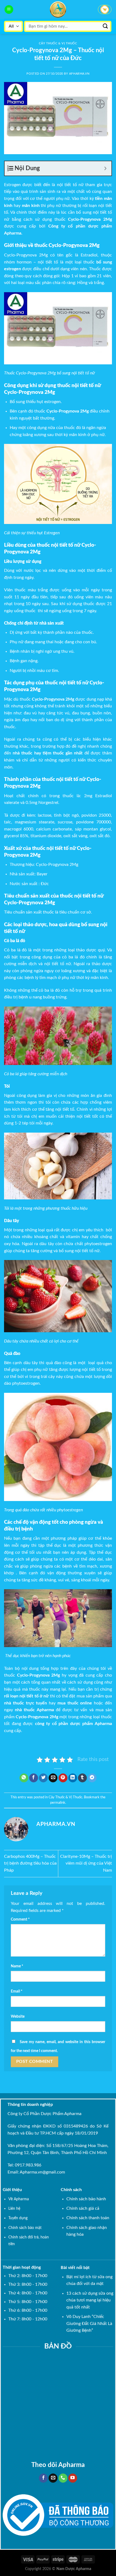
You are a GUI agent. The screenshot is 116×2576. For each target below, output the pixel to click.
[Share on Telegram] (92, 1778)
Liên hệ (14, 2209)
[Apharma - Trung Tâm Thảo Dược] (58, 9)
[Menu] (9, 10)
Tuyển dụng (18, 2218)
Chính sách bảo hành (86, 2199)
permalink (58, 1803)
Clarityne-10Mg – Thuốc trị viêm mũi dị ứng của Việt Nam (86, 1863)
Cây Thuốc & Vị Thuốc (58, 43)
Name (17, 1966)
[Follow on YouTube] (73, 2478)
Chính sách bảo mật (25, 2228)
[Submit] (105, 26)
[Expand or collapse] (105, 168)
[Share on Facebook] (34, 1778)
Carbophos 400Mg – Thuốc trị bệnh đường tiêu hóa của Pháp (30, 1863)
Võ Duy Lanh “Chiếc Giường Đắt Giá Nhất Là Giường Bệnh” (89, 2323)
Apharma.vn (79, 74)
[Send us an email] (53, 2478)
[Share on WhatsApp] (24, 1778)
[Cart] (105, 9)
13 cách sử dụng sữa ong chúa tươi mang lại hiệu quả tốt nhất (90, 2300)
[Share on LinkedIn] (73, 1778)
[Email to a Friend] (53, 1778)
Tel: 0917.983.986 (24, 2165)
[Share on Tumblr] (82, 1778)
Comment (20, 1919)
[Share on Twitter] (43, 1778)
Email (17, 1991)
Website (18, 2016)
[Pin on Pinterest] (63, 1778)
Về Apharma (19, 2199)
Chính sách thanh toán (88, 2218)
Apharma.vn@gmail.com (42, 2172)
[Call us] (63, 2478)
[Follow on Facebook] (43, 2478)
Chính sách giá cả (83, 2208)
